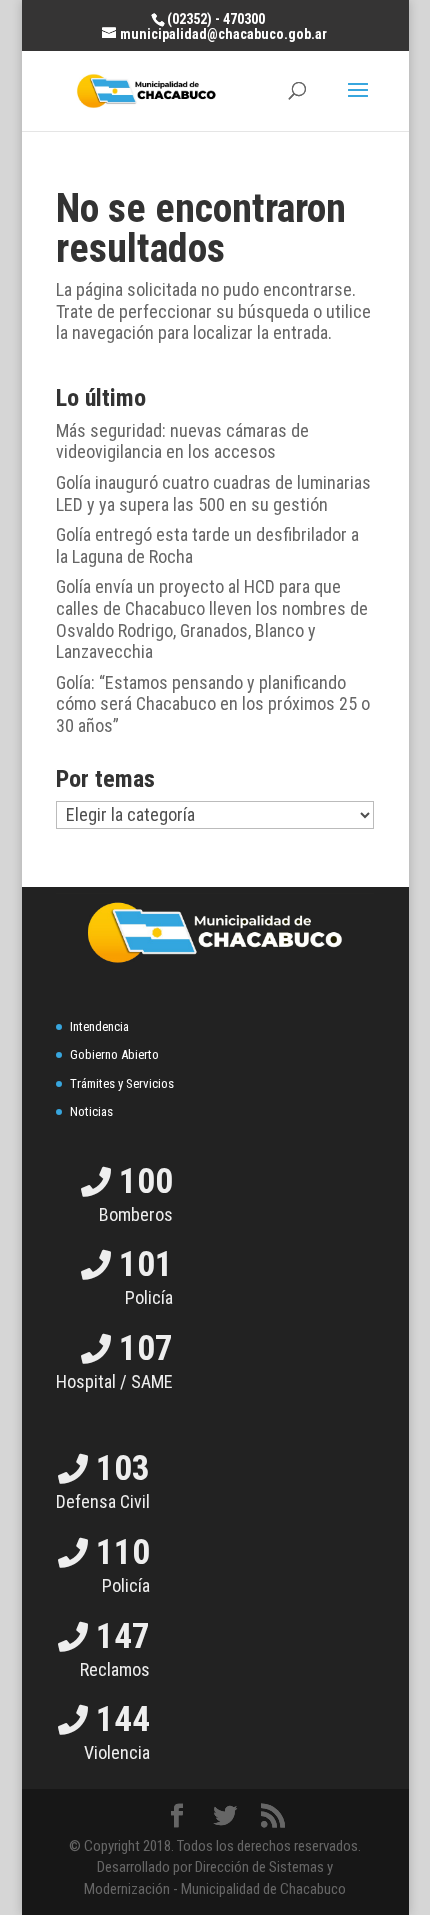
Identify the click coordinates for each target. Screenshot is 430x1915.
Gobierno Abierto (114, 1054)
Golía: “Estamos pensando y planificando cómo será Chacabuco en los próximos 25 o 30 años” (213, 704)
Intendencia (99, 1026)
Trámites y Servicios (122, 1083)
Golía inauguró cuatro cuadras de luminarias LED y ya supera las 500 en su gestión (213, 493)
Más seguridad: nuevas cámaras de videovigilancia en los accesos (182, 441)
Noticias (91, 1111)
